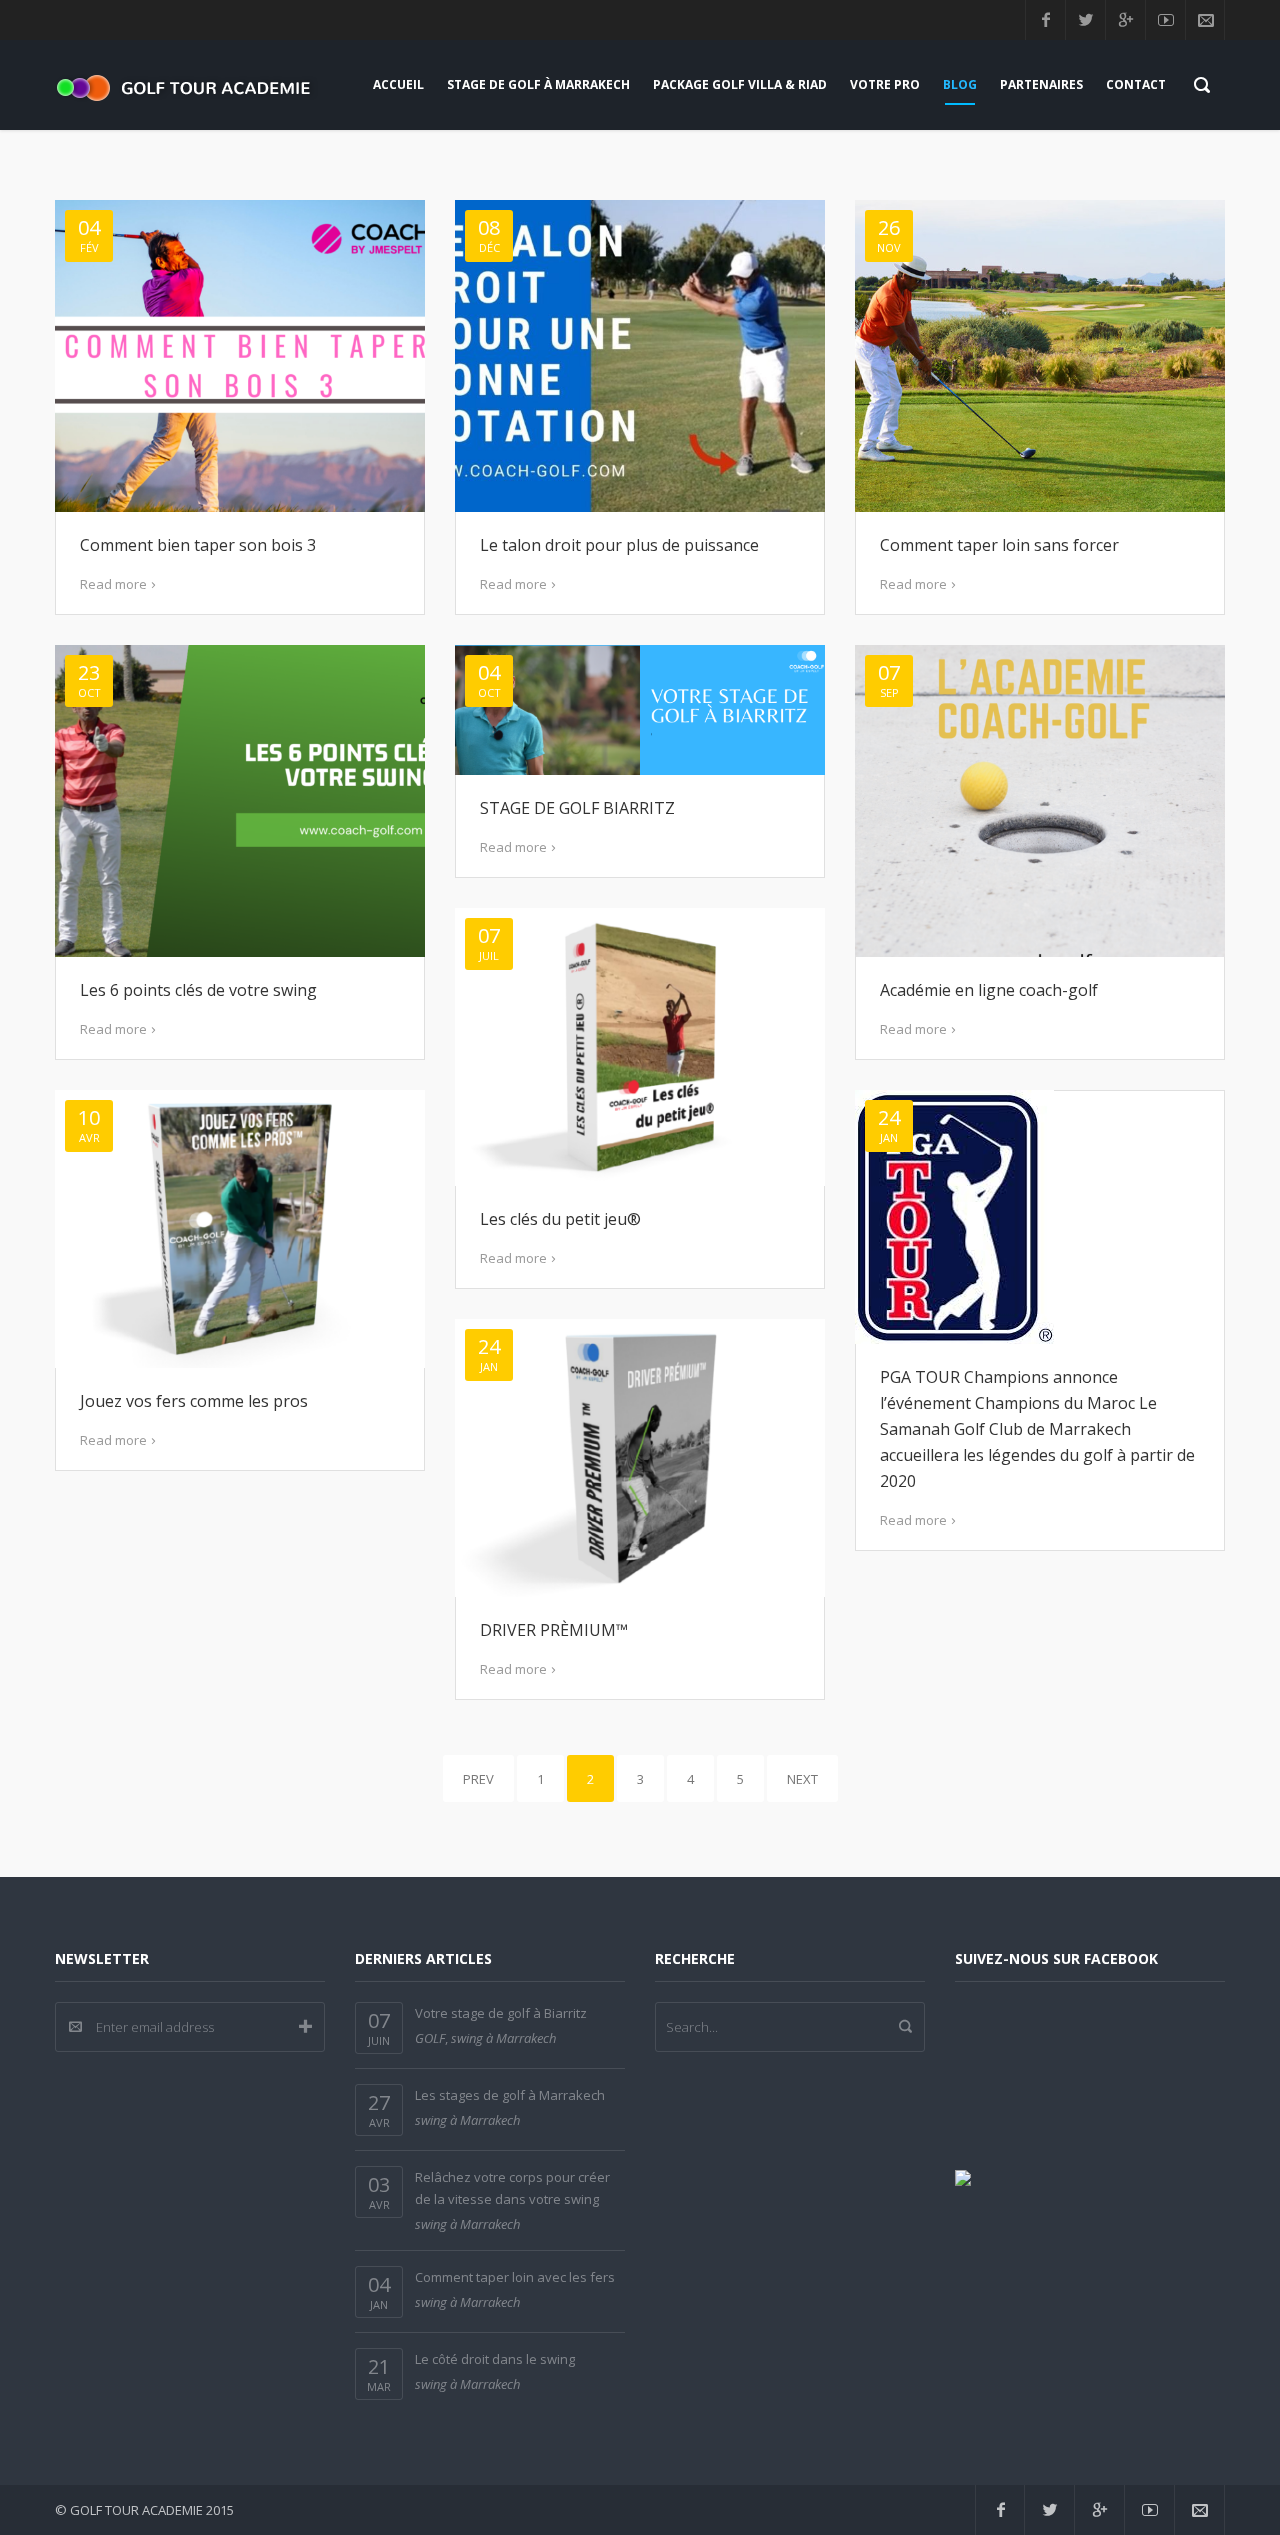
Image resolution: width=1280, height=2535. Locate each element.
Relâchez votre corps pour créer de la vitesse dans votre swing (512, 2188)
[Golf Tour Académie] (190, 85)
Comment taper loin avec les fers (515, 2277)
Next (802, 1779)
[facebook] (1045, 20)
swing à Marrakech (503, 2038)
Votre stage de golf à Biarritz (501, 2013)
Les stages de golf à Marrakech (510, 2095)
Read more (113, 584)
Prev (478, 1779)
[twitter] (1085, 20)
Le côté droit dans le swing (495, 2359)
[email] (1205, 20)
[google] (1125, 20)
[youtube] (1165, 20)
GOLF (430, 2038)
